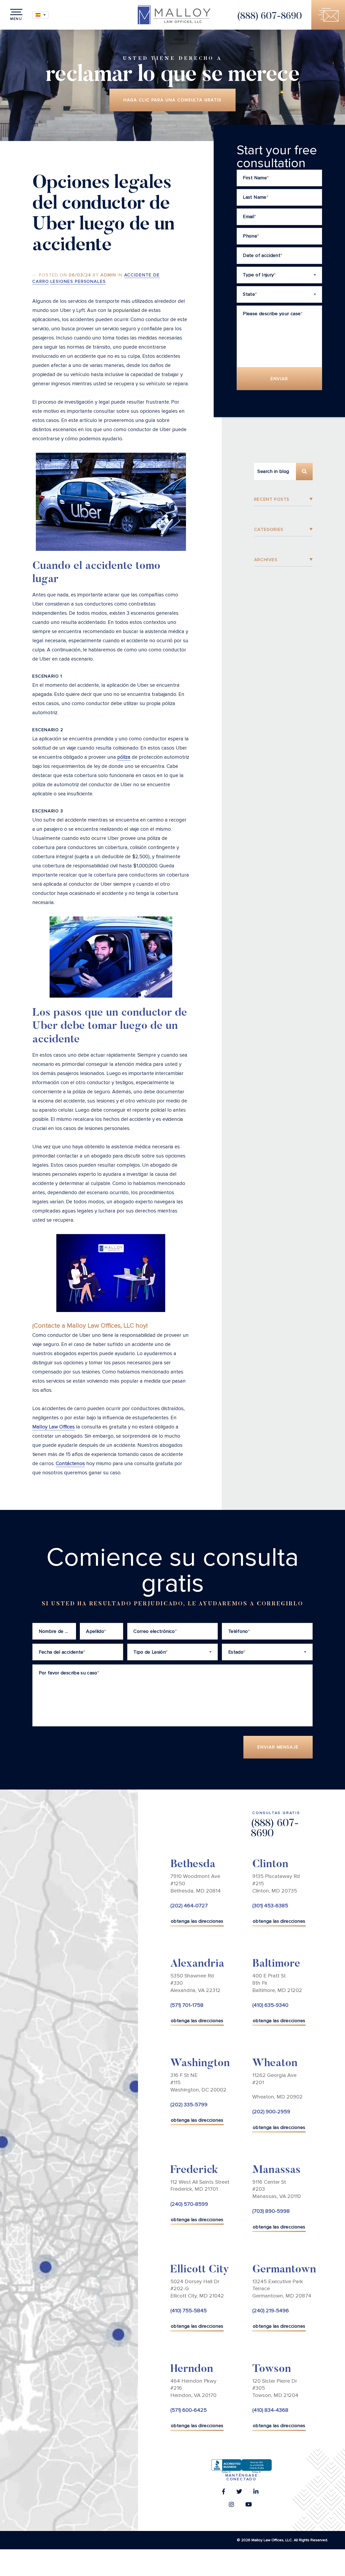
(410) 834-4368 (270, 2410)
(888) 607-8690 (269, 17)
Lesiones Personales (78, 281)
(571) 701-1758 (187, 2005)
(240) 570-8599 (189, 2204)
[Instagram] (231, 2506)
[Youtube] (249, 2506)
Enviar (280, 379)
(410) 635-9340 (270, 2005)
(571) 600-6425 (189, 2410)
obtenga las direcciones (197, 1921)
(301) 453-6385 (270, 1906)
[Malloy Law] (174, 15)
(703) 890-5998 (271, 2211)
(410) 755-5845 (189, 2311)
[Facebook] (224, 2493)
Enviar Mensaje (278, 1747)
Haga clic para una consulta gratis (172, 100)
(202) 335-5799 (189, 2105)
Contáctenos (70, 1464)
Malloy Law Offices (54, 1427)
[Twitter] (239, 2493)
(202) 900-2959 (271, 2112)
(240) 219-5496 (271, 2311)
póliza (124, 757)
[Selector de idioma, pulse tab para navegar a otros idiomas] (40, 15)
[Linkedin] (256, 2493)
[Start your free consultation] (328, 15)
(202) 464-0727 (189, 1906)
